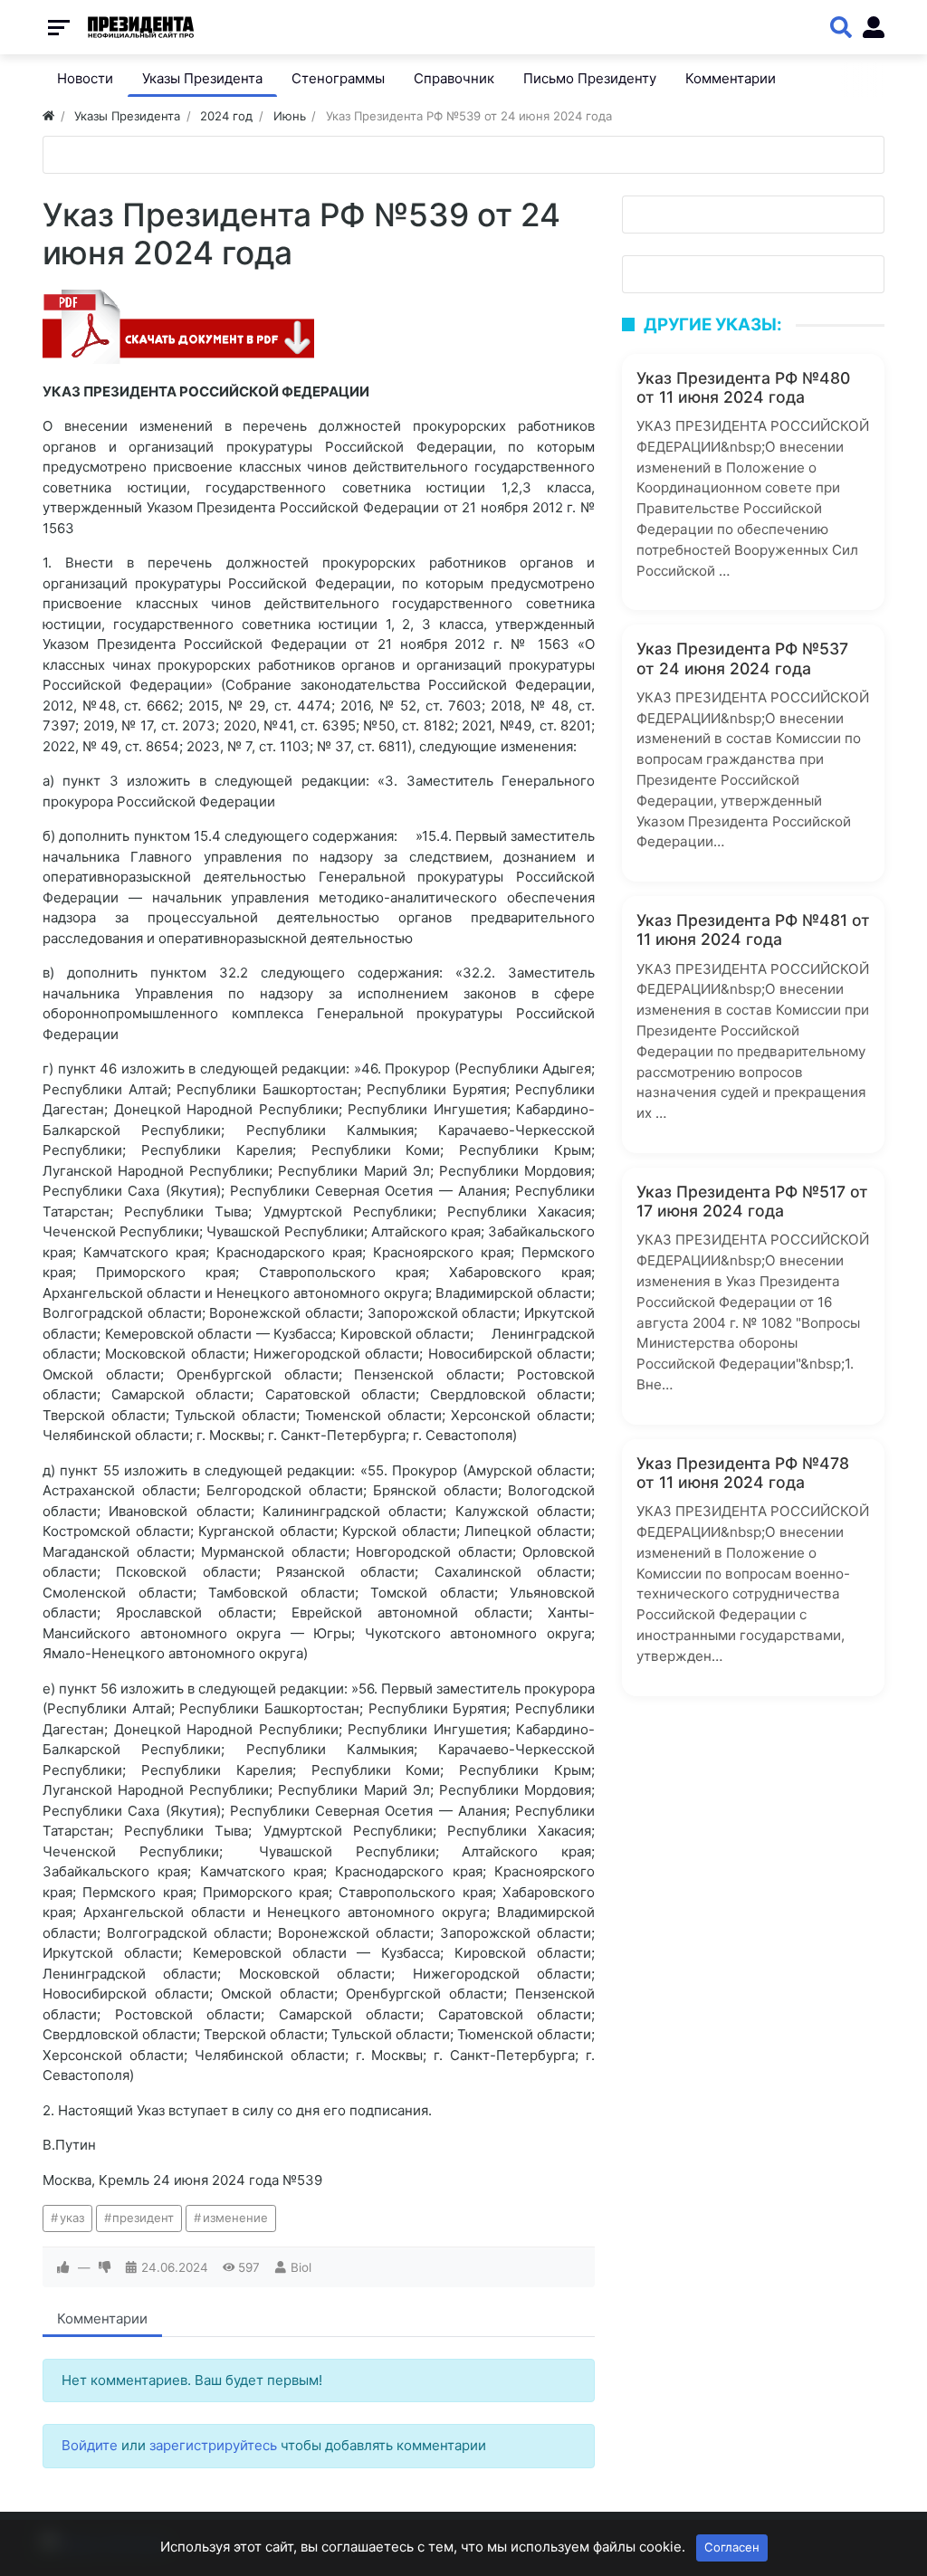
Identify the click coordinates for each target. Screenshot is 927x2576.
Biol (301, 2267)
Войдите (90, 2445)
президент (143, 2218)
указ (72, 2218)
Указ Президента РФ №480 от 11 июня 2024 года (743, 387)
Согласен (732, 2547)
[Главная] (48, 116)
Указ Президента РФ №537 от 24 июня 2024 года (742, 658)
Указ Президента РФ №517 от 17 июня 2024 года (752, 1201)
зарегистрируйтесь (213, 2445)
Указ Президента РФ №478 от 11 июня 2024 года (743, 1473)
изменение (235, 2218)
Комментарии (102, 2318)
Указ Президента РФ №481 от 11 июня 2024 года (753, 930)
